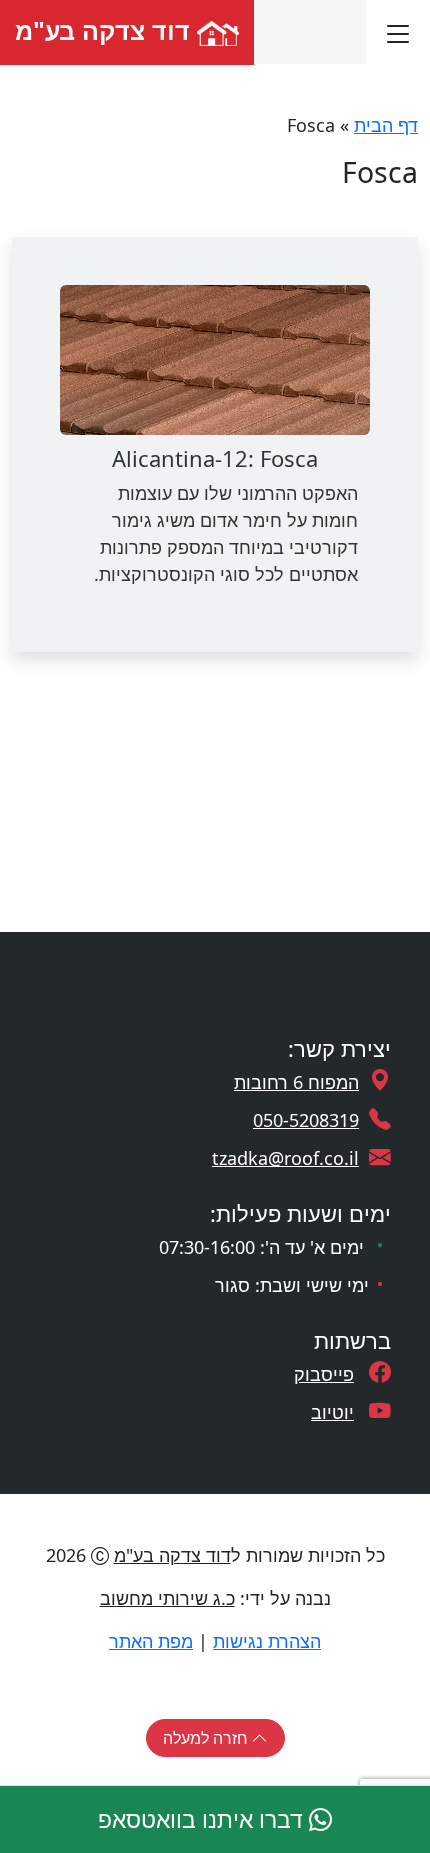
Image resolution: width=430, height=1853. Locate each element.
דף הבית (386, 125)
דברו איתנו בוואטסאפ (203, 1819)
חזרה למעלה (207, 1738)
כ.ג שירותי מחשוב (167, 1598)
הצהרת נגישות (267, 1641)
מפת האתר (151, 1641)
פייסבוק (324, 1374)
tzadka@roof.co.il (285, 1158)
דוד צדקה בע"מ (106, 30)
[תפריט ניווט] (398, 32)
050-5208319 (306, 1120)
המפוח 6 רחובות (296, 1082)
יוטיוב (332, 1412)
